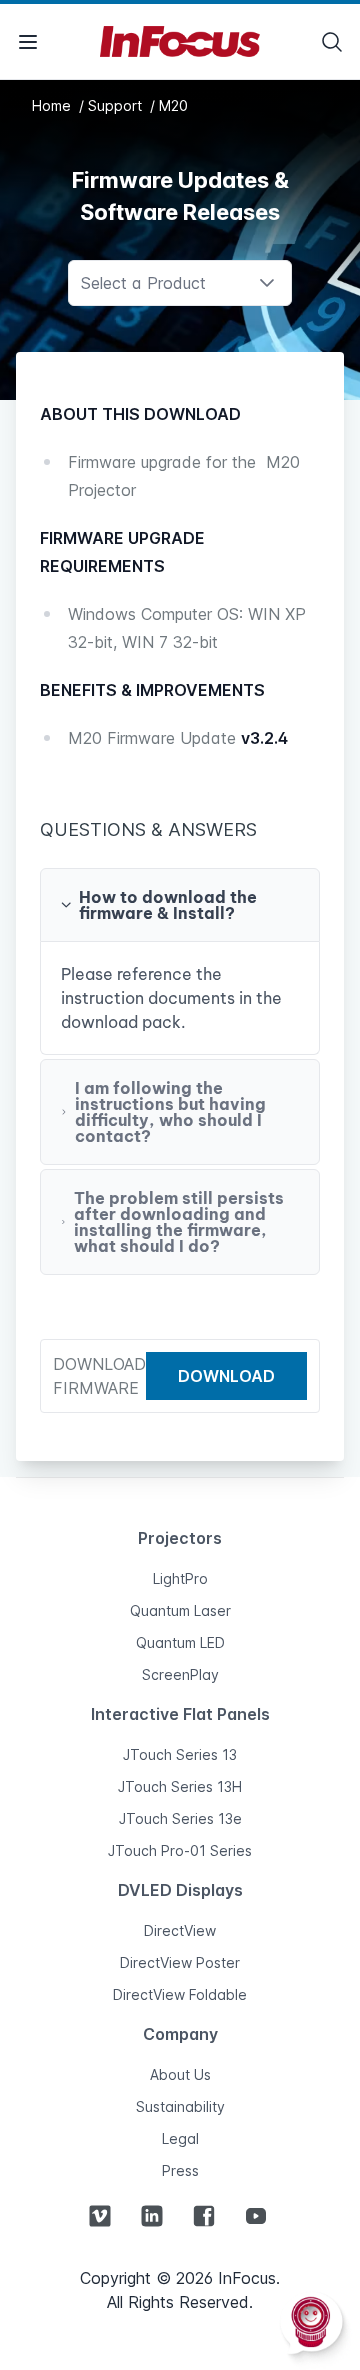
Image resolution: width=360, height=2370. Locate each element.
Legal (180, 2138)
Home (53, 105)
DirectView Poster (180, 1962)
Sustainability (180, 2106)
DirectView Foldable (180, 1994)
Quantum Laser (180, 1610)
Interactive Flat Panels (180, 1714)
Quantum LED (180, 1642)
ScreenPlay (180, 1674)
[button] (180, 905)
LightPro (180, 1578)
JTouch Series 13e (180, 1818)
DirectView (180, 1930)
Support (117, 105)
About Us (180, 2074)
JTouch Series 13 (180, 1754)
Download (226, 1376)
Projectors (180, 1538)
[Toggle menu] (28, 41)
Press (180, 2170)
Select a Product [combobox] (143, 283)
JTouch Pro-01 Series (180, 1850)
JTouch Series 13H (180, 1786)
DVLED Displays (180, 1890)
